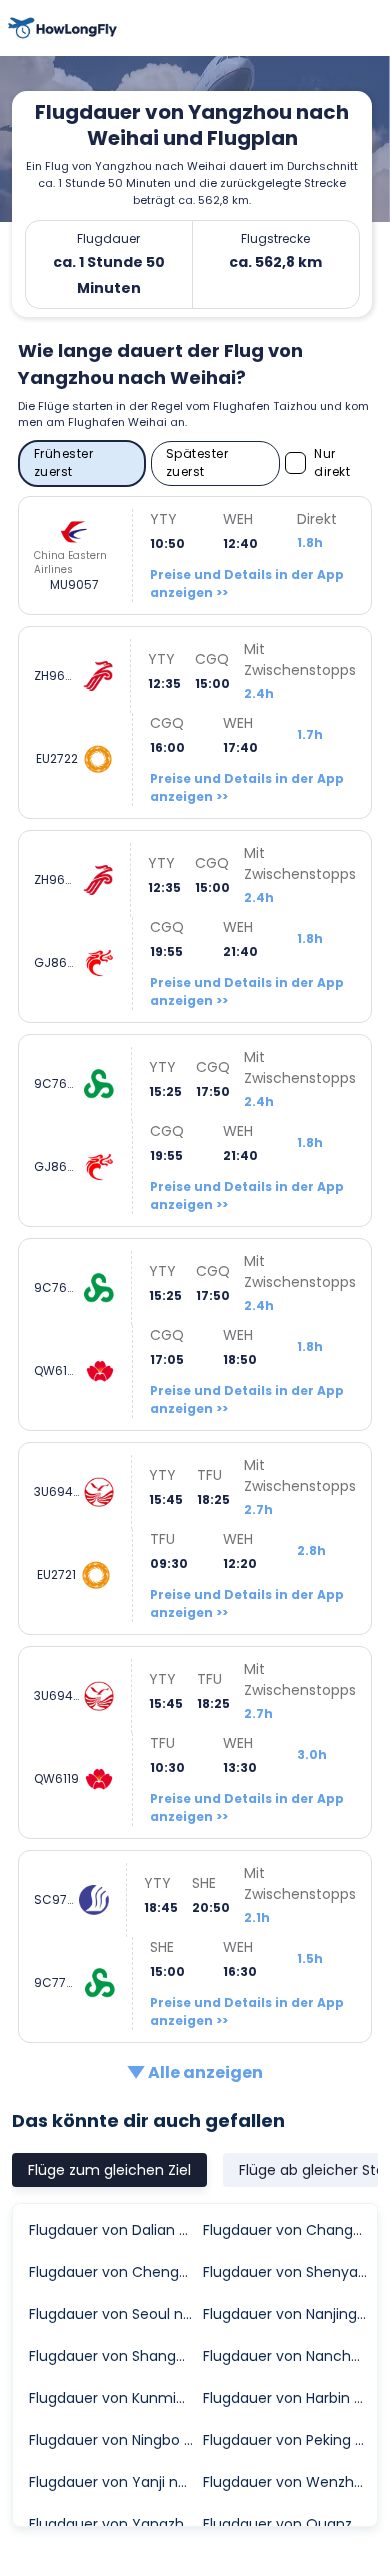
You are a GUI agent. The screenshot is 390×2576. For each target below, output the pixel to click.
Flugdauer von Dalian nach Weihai (115, 2230)
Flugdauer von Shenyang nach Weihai (289, 2272)
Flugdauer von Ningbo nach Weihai (115, 2440)
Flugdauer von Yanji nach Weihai (115, 2482)
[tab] (109, 2170)
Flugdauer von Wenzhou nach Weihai (289, 2482)
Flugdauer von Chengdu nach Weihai (115, 2272)
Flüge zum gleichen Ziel (109, 2170)
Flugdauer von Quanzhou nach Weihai (289, 2524)
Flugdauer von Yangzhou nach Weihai (115, 2524)
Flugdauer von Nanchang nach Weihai (289, 2356)
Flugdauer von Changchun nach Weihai (289, 2230)
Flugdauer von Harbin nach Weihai (289, 2398)
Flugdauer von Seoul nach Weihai (115, 2314)
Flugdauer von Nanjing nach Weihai (289, 2314)
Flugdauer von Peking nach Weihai (289, 2440)
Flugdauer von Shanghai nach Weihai (115, 2356)
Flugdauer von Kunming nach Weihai (115, 2398)
